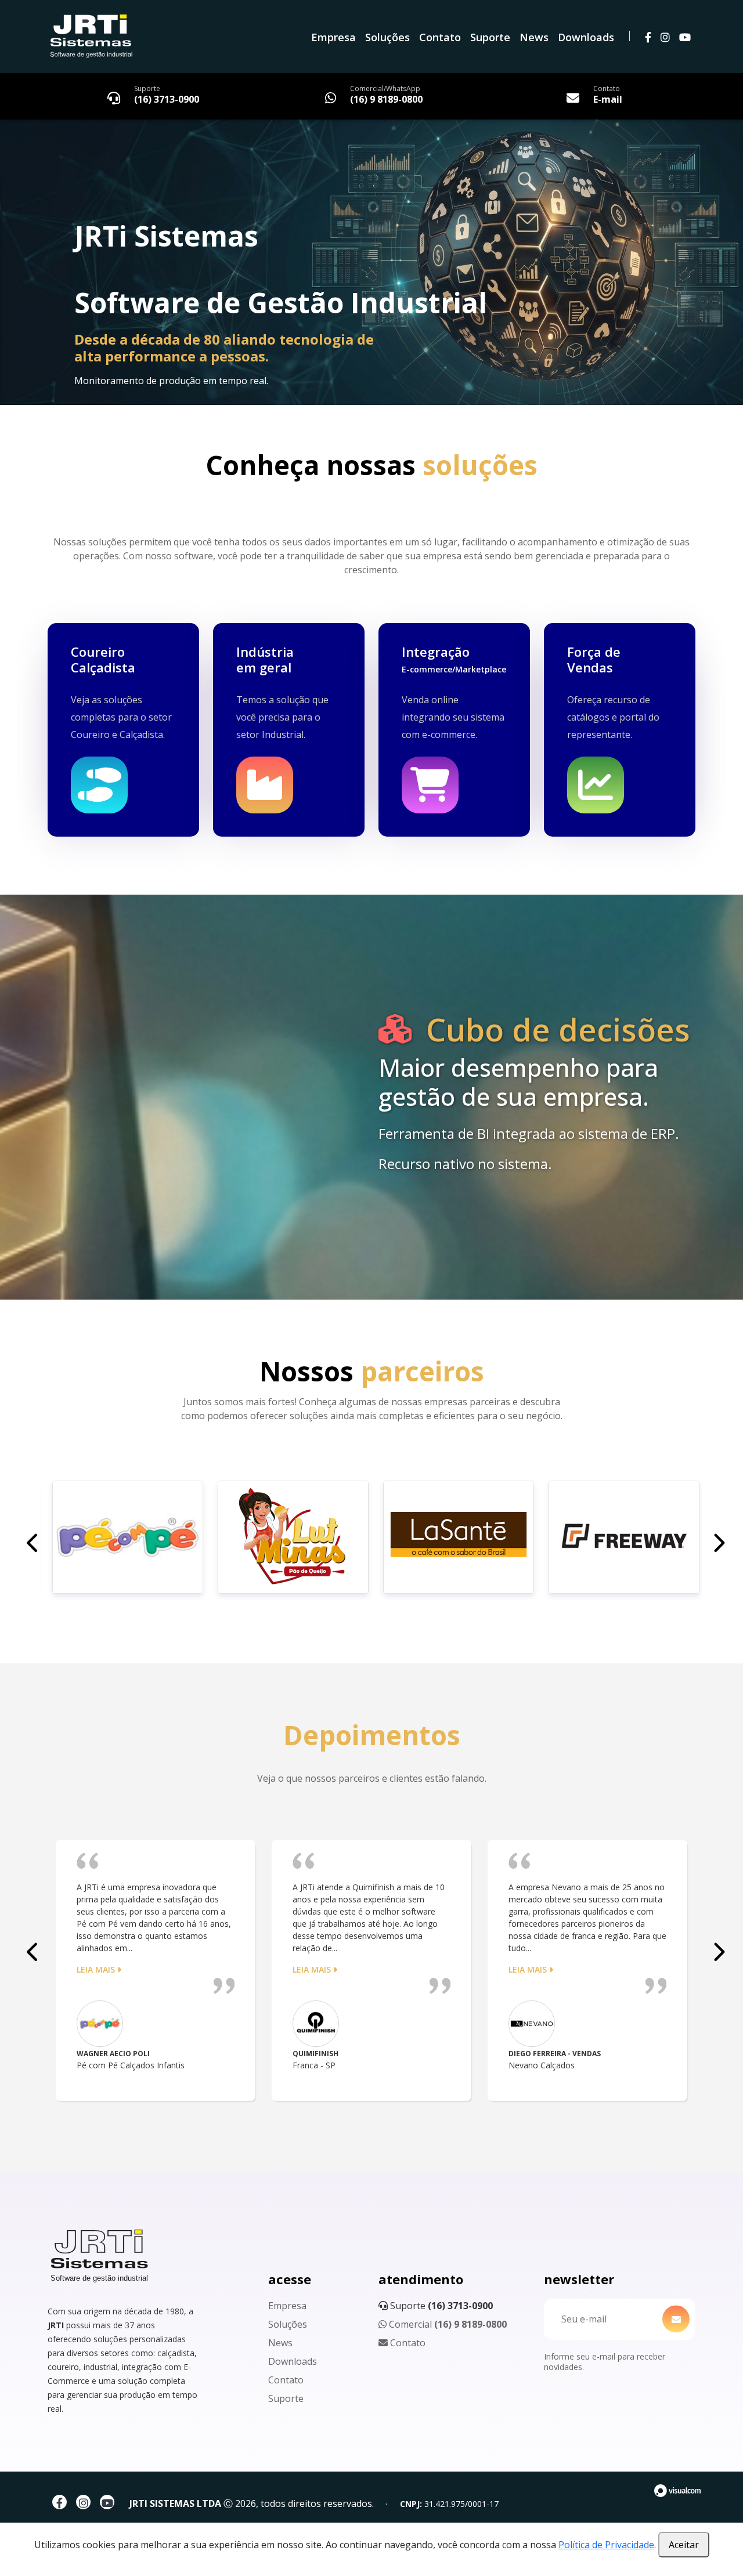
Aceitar (684, 2545)
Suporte (490, 37)
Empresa (333, 37)
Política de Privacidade (606, 2545)
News (534, 37)
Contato (440, 37)
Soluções (387, 37)
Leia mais (97, 1969)
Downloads (586, 37)
